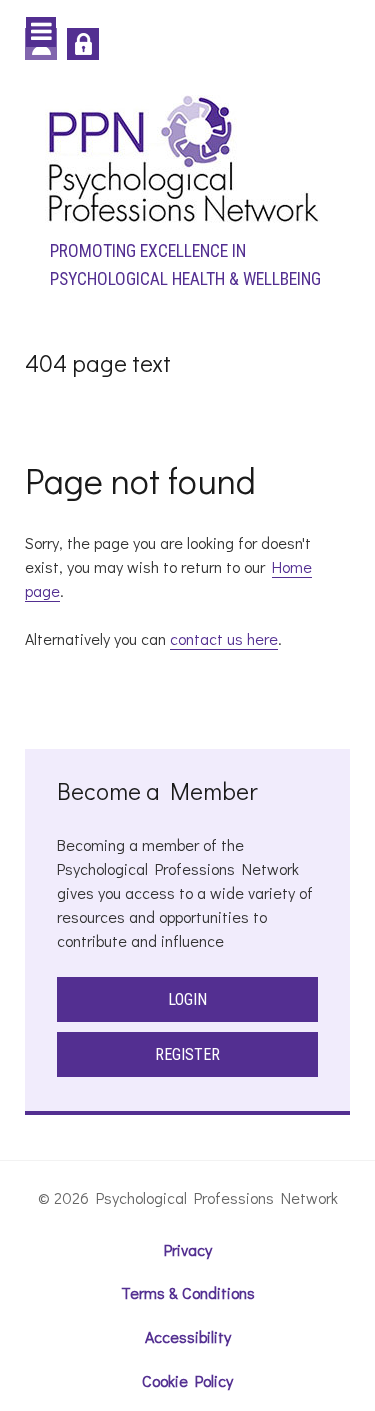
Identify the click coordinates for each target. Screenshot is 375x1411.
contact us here (224, 638)
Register (187, 1054)
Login (187, 999)
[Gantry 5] (182, 157)
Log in (83, 44)
